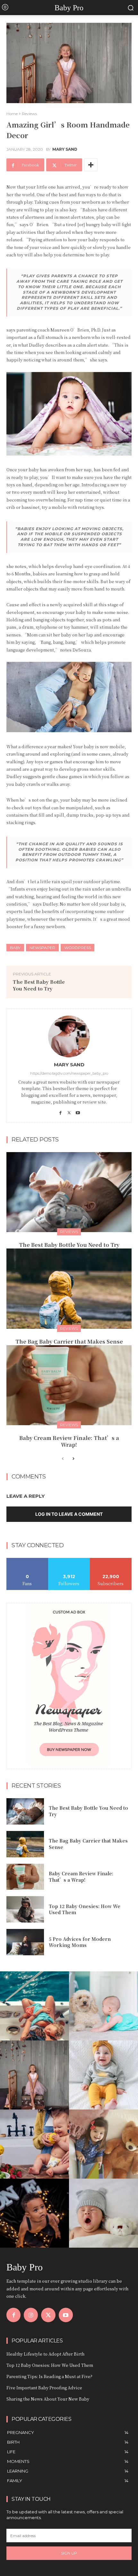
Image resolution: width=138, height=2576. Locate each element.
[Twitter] (69, 1111)
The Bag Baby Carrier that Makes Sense (69, 1341)
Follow (69, 1560)
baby (15, 948)
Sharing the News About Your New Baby (48, 2399)
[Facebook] (60, 1111)
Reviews (29, 114)
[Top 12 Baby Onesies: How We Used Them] (25, 1909)
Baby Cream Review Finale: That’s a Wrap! (69, 1441)
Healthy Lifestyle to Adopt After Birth (45, 2354)
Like (27, 1560)
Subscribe (111, 1560)
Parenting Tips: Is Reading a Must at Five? (49, 2376)
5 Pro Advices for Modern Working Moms (80, 1942)
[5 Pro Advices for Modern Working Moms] (25, 1942)
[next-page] (73, 1459)
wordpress (78, 948)
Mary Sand (65, 149)
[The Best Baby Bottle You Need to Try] (69, 1192)
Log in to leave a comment (69, 1514)
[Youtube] (78, 1111)
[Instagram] (31, 2315)
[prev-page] (63, 1459)
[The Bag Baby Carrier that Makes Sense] (69, 1289)
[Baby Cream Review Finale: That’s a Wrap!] (69, 1385)
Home (12, 114)
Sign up (69, 2553)
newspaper (42, 948)
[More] (91, 165)
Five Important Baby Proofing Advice (44, 2388)
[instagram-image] (34, 2006)
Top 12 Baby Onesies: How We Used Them (85, 1909)
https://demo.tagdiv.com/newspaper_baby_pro (69, 1073)
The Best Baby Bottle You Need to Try (39, 985)
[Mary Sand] (69, 1036)
